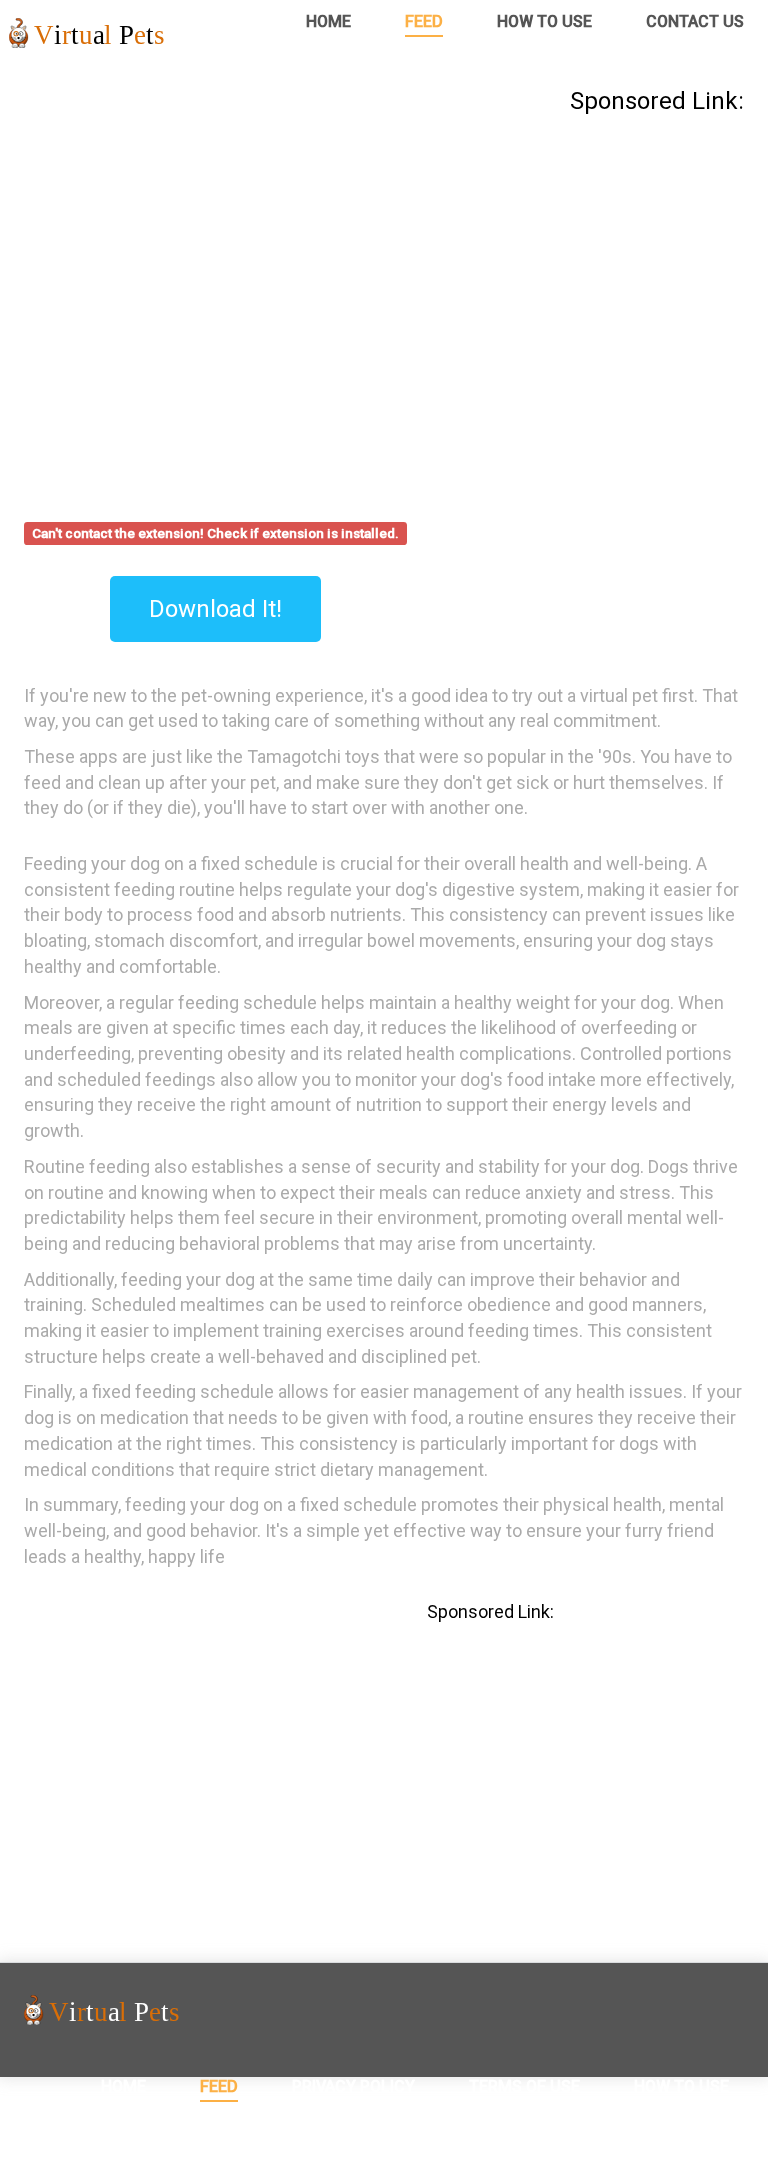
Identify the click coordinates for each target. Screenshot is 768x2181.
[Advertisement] (384, 268)
